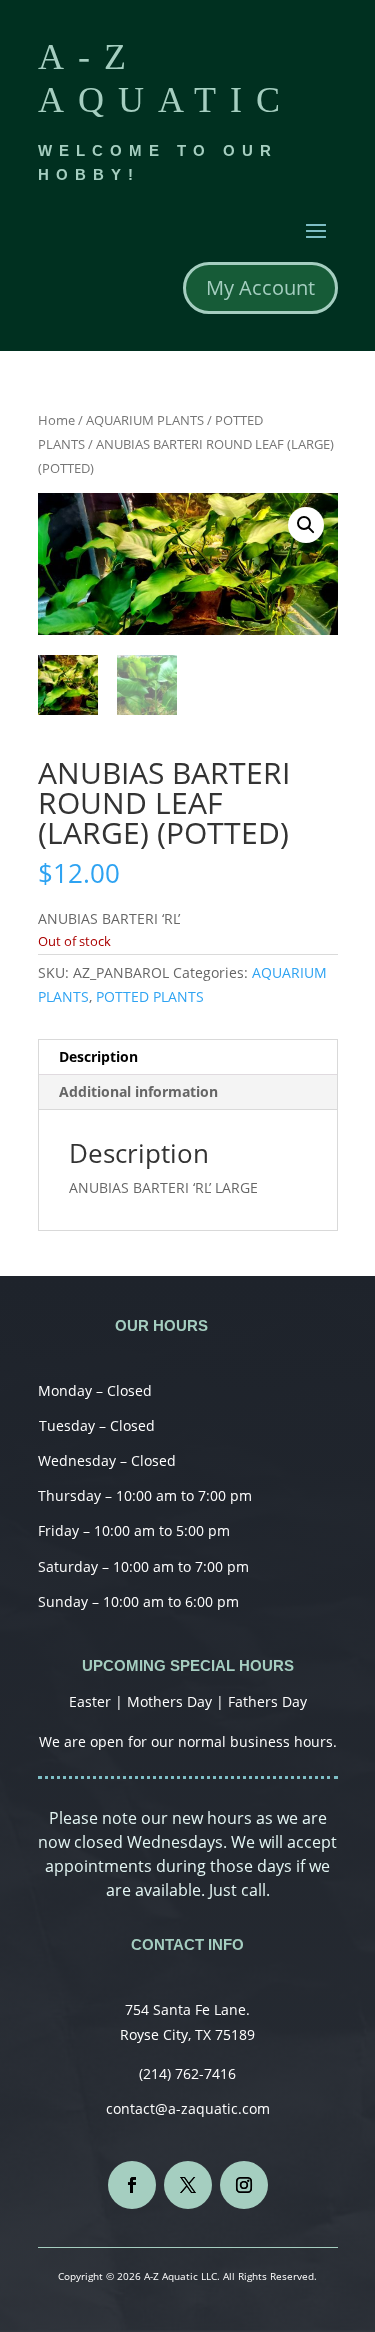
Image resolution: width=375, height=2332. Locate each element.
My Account (260, 287)
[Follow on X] (188, 2185)
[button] (306, 525)
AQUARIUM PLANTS (145, 420)
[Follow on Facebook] (132, 2185)
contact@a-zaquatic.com (188, 2108)
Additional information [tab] (138, 1091)
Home (56, 420)
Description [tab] (98, 1056)
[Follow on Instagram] (244, 2185)
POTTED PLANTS (150, 996)
